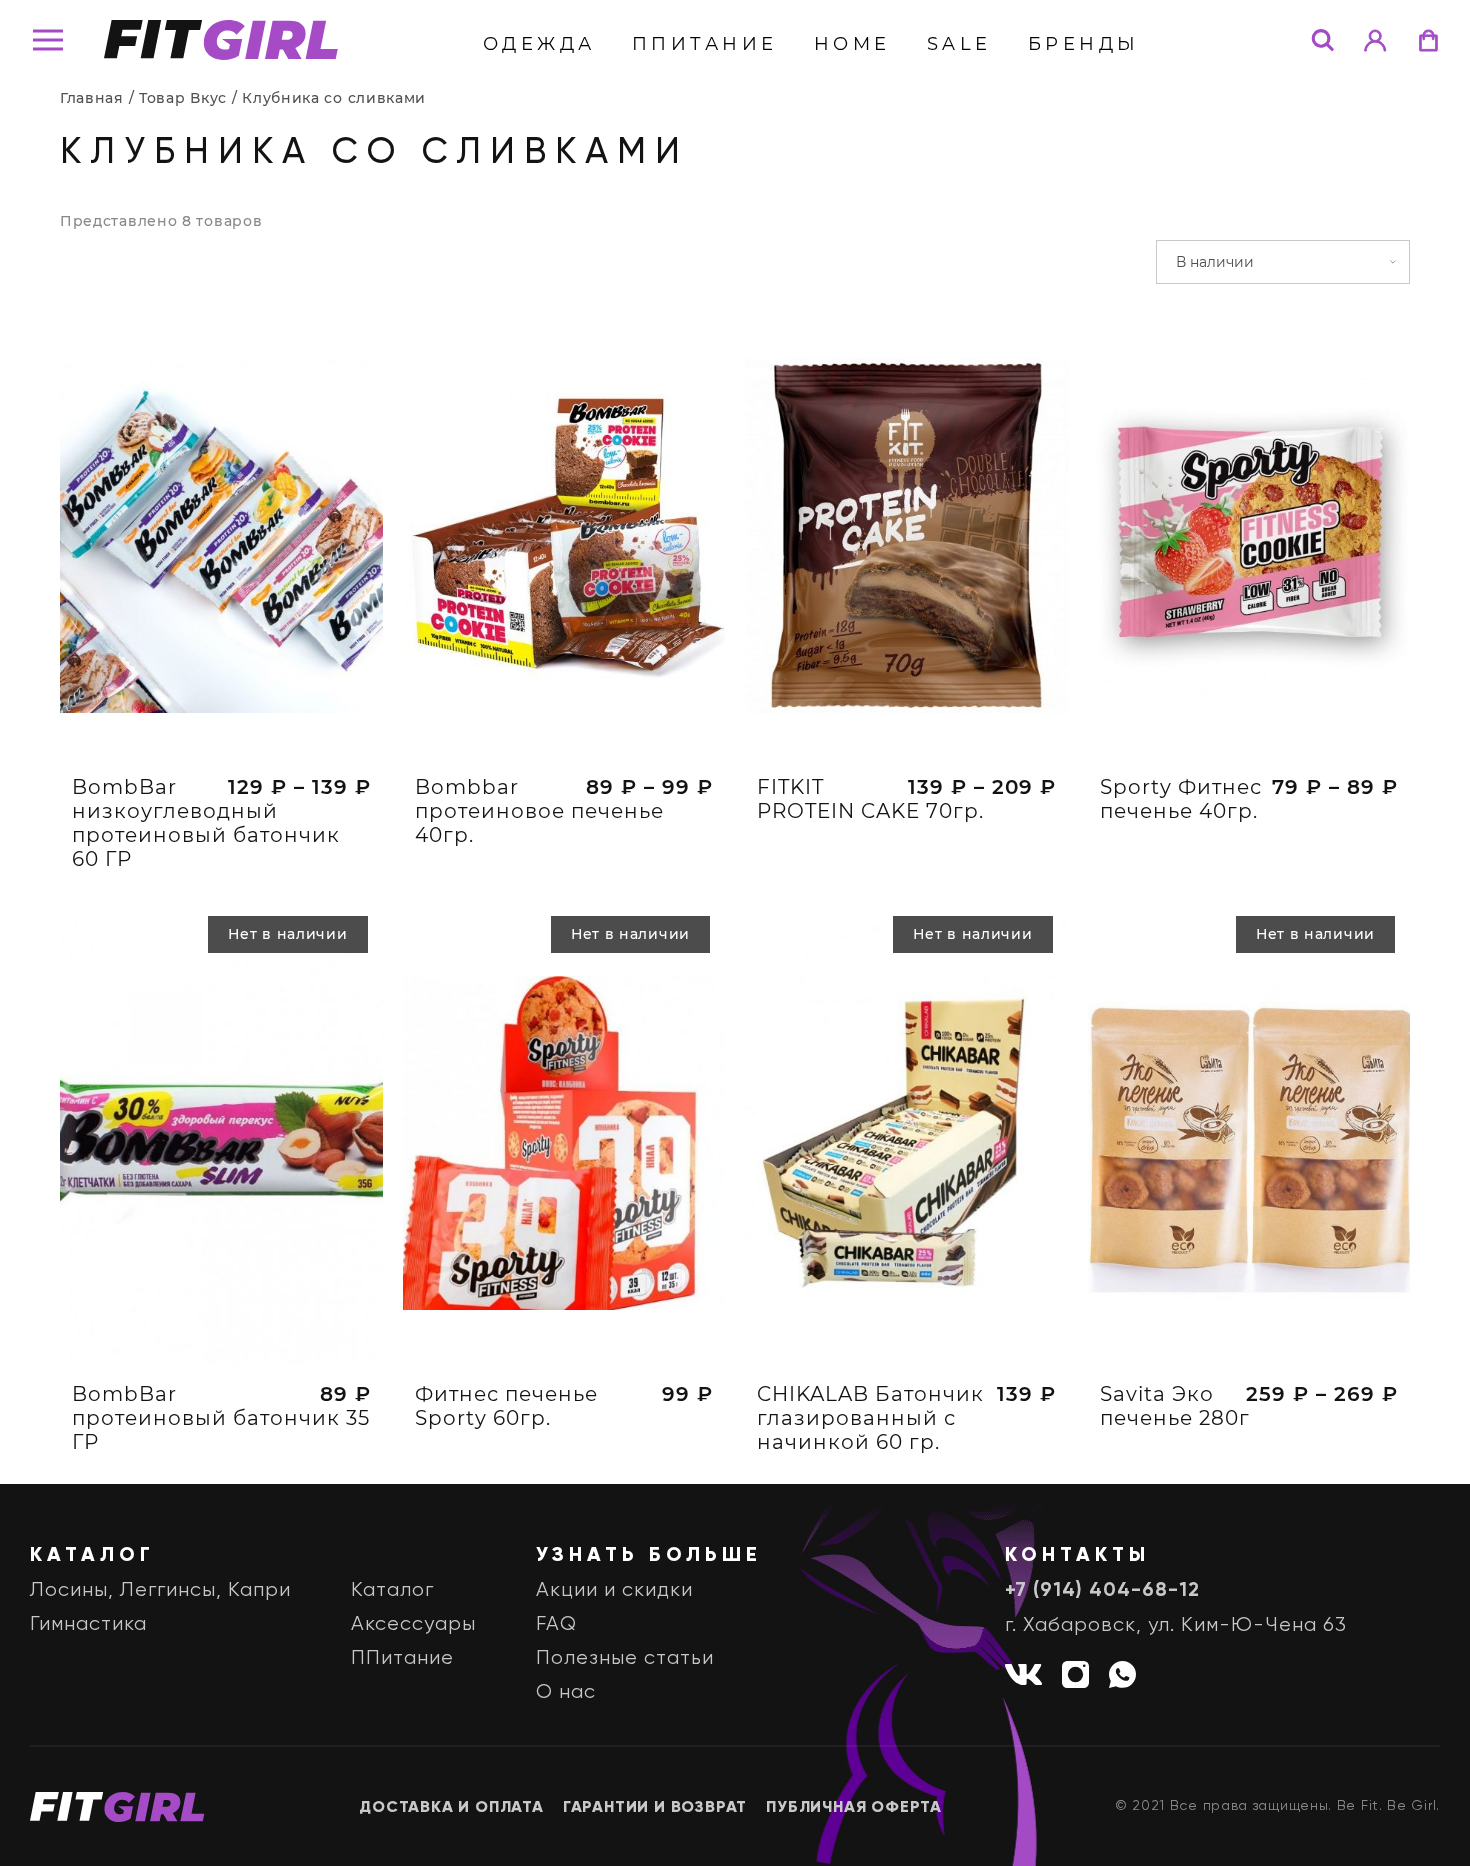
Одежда (539, 44)
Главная (92, 98)
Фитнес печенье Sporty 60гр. (506, 1406)
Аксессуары (413, 1624)
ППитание (705, 44)
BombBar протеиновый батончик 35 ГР (221, 1418)
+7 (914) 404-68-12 (1102, 1591)
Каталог (392, 1590)
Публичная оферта (854, 1808)
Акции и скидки (614, 1590)
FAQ (556, 1624)
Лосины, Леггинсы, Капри (160, 1590)
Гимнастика (88, 1624)
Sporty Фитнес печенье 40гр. (1181, 799)
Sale (959, 44)
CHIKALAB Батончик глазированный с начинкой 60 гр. (870, 1418)
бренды (1084, 44)
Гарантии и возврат (655, 1808)
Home (852, 44)
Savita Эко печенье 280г (1175, 1406)
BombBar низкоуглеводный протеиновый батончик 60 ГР (206, 823)
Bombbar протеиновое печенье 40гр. (539, 811)
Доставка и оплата (451, 1808)
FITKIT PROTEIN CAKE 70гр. (870, 799)
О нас (566, 1692)
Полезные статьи (625, 1658)
